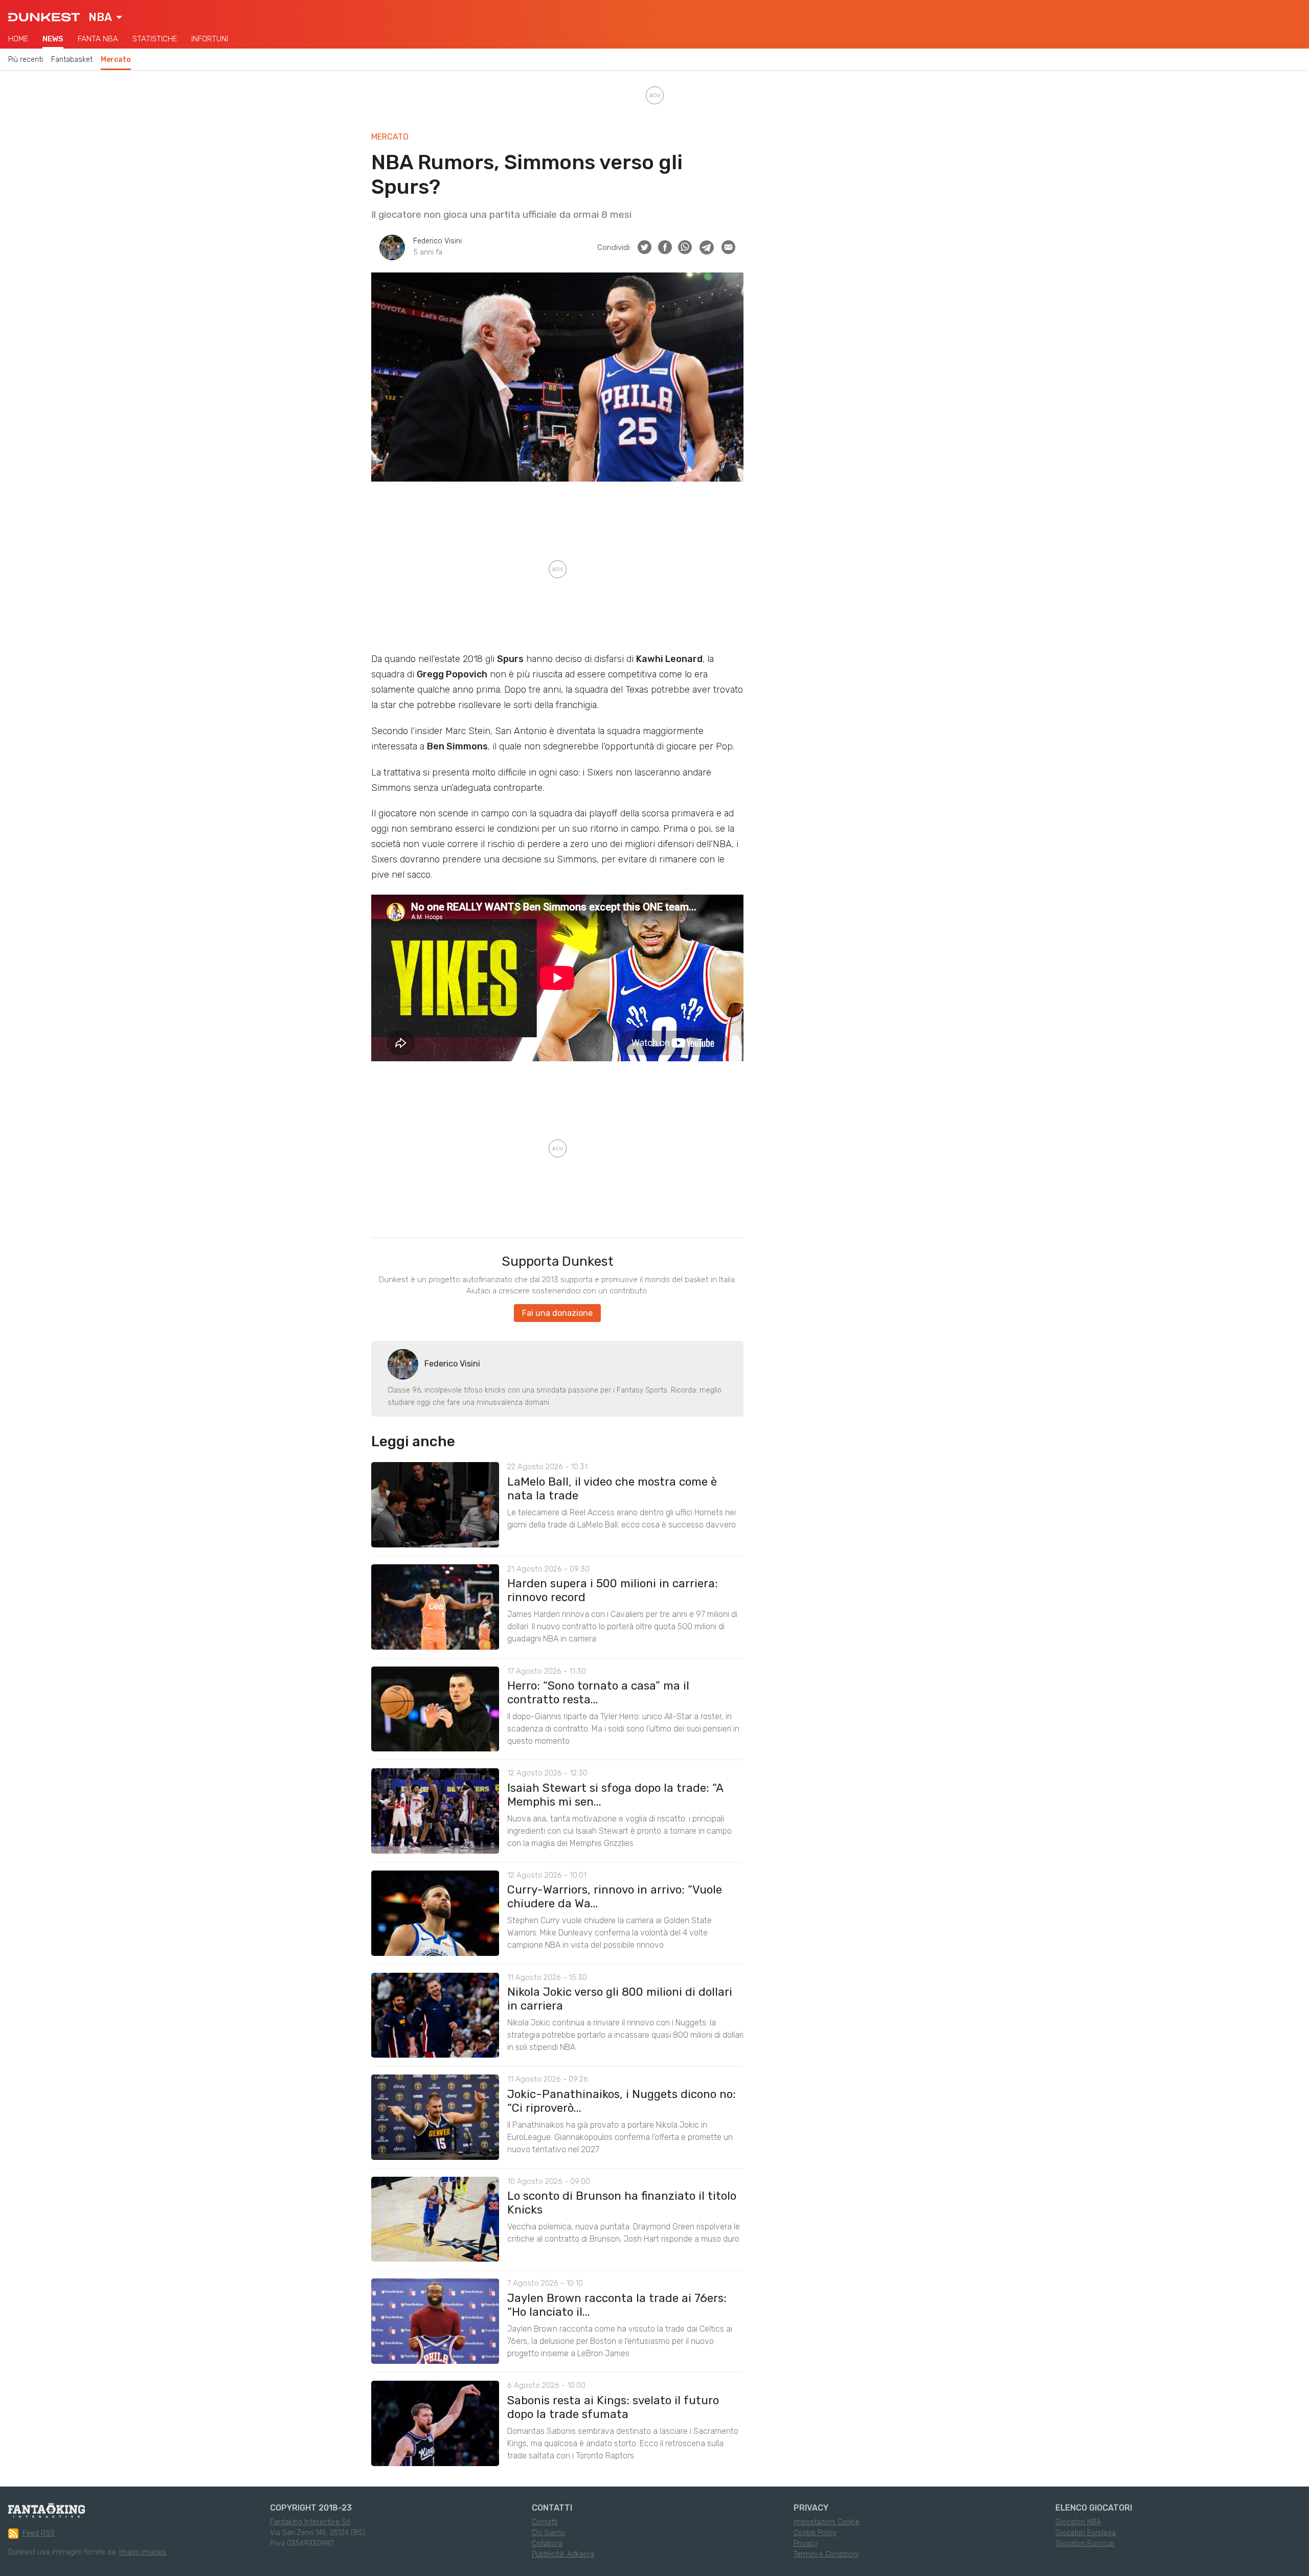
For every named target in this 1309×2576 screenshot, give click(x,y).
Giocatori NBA (1078, 2522)
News (53, 39)
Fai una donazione (557, 1313)
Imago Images (143, 2552)
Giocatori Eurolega (1086, 2533)
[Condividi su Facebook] (665, 247)
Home (18, 39)
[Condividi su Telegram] (707, 247)
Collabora (547, 2544)
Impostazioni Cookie (827, 2522)
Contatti (545, 2522)
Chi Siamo (548, 2533)
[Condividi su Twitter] (645, 247)
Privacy (806, 2544)
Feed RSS (39, 2533)
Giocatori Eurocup (1085, 2544)
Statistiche (155, 39)
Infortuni (210, 39)
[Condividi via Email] (728, 247)
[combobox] (105, 17)
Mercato (116, 60)
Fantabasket (72, 60)
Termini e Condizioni (826, 2554)
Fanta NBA (98, 39)
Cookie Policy (815, 2533)
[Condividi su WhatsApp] (685, 247)
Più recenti (26, 60)
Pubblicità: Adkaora (563, 2554)
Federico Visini (437, 241)
